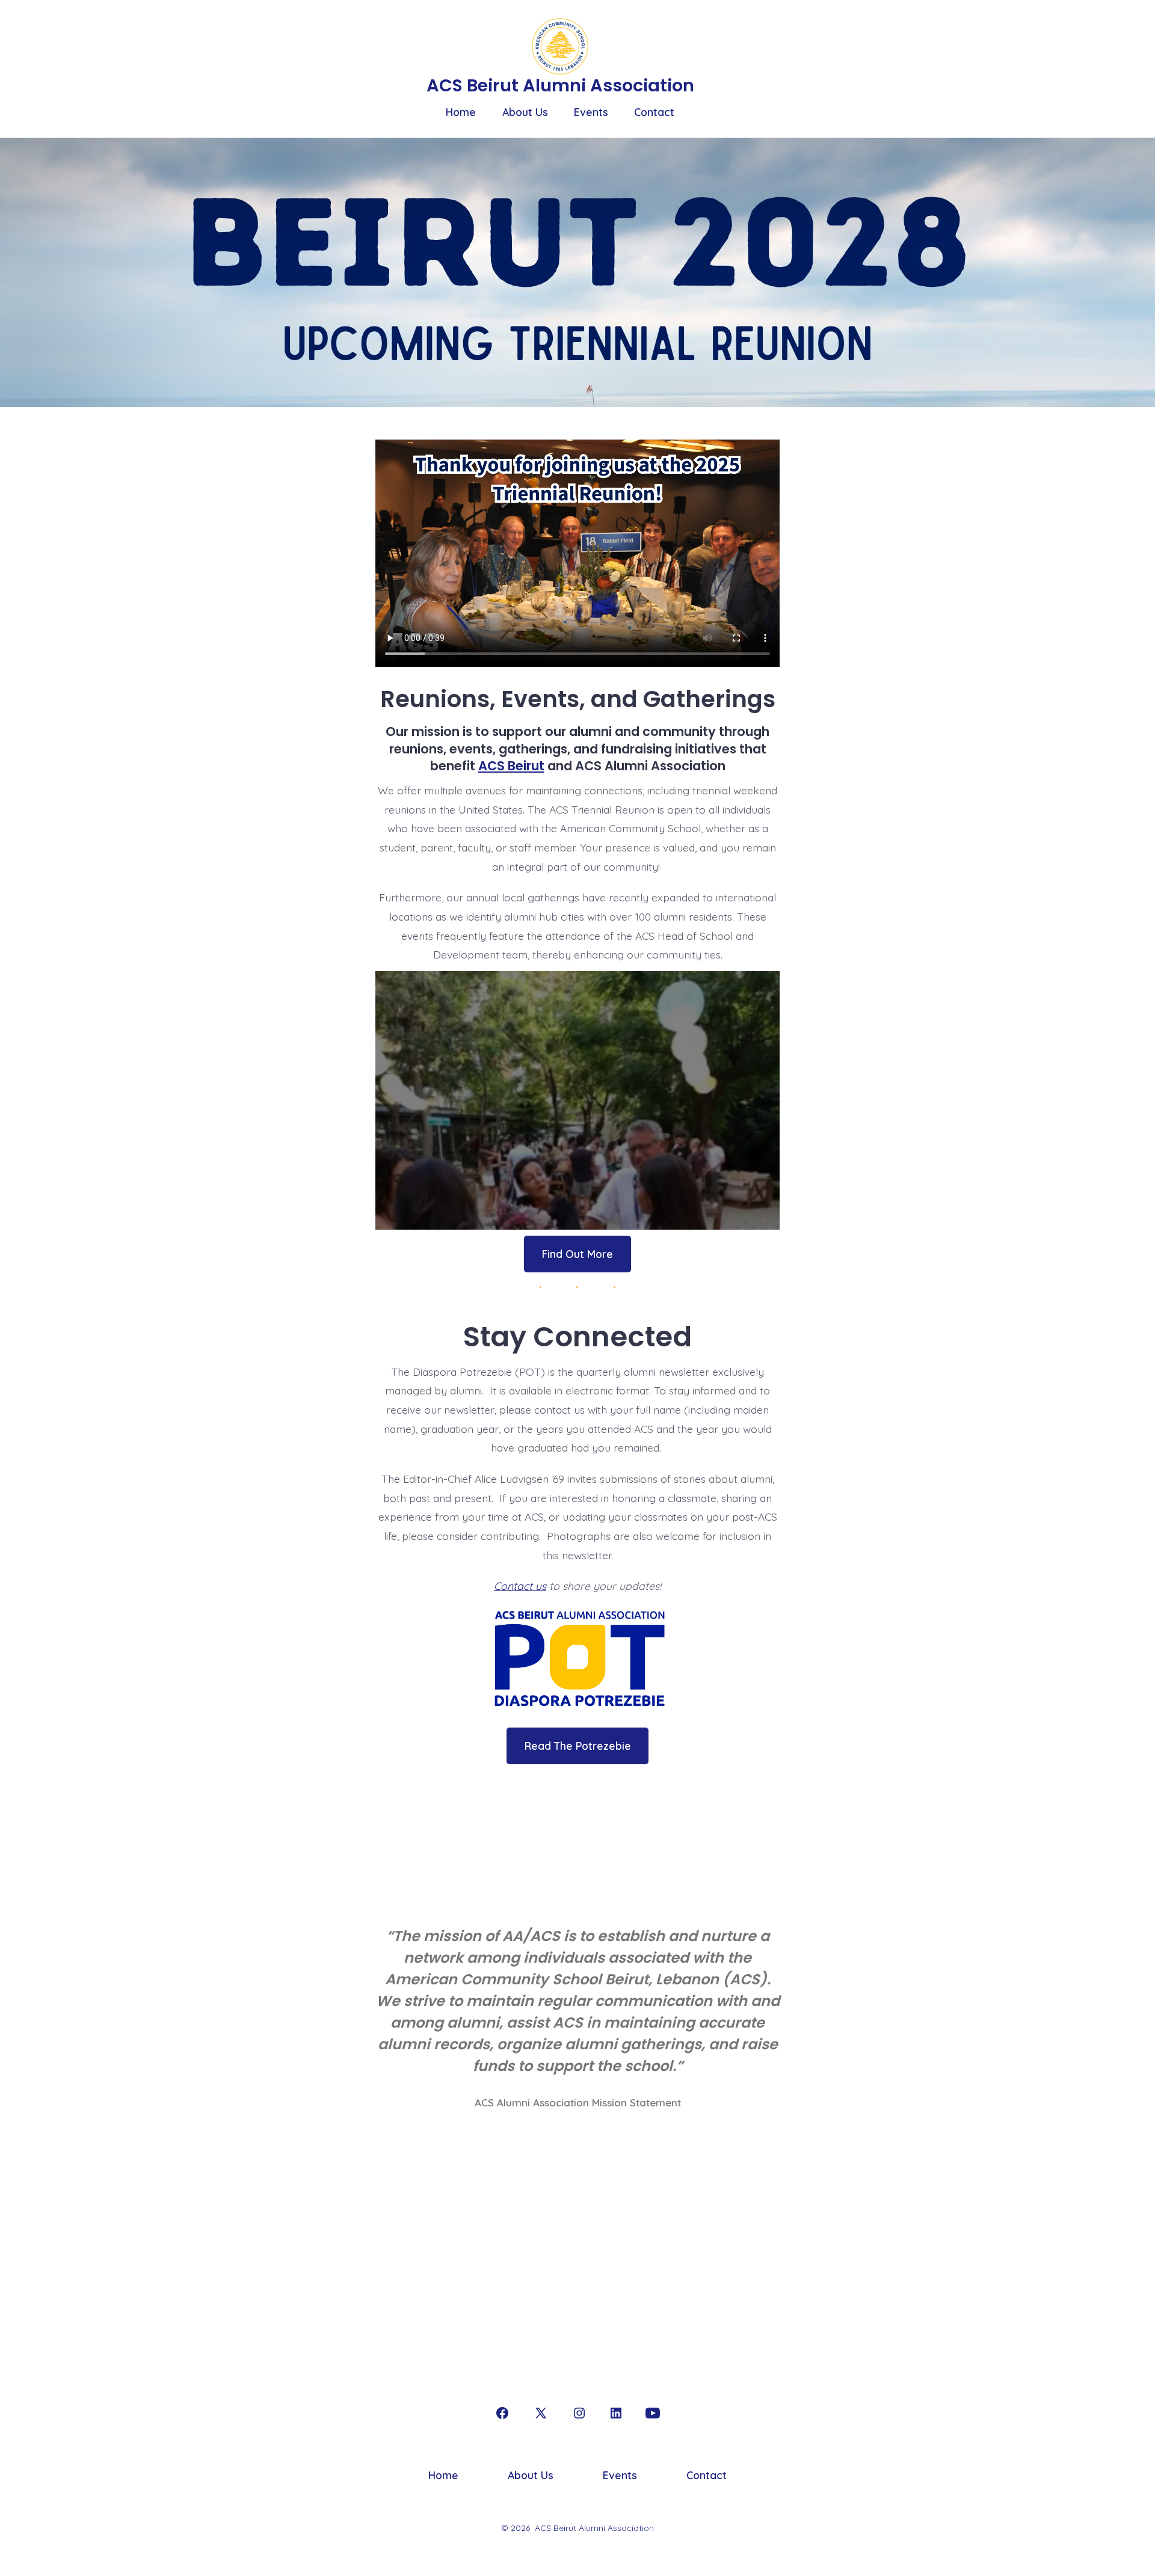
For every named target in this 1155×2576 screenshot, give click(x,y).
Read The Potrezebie (578, 1746)
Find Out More (577, 1254)
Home (461, 112)
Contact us (520, 1586)
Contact (654, 112)
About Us (525, 112)
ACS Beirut (511, 766)
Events (591, 112)
